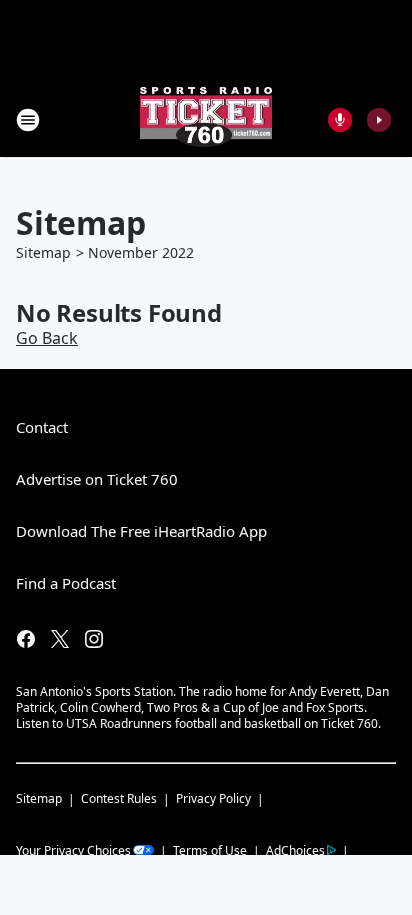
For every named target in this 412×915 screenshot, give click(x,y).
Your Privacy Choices (73, 850)
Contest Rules (119, 798)
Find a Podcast (66, 583)
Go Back (47, 338)
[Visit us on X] (60, 639)
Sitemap (43, 252)
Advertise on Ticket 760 (97, 479)
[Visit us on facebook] (26, 639)
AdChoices (295, 850)
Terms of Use (210, 850)
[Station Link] (206, 119)
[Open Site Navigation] (28, 120)
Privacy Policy (213, 798)
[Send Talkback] (340, 120)
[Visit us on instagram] (94, 639)
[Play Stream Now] (379, 120)
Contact (42, 427)
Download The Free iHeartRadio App (141, 531)
